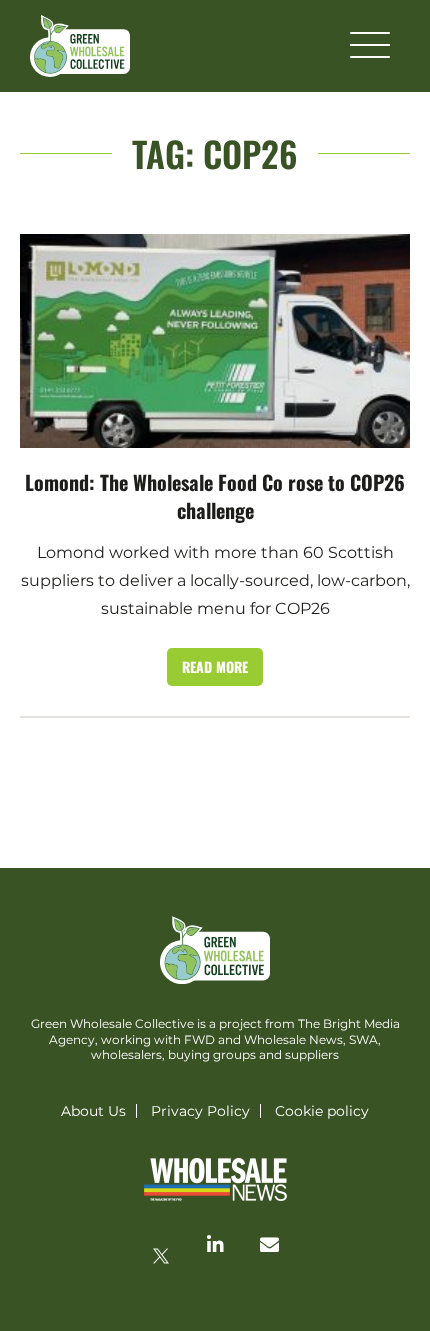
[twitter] (161, 1256)
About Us (93, 1111)
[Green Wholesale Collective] (80, 46)
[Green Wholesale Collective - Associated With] (215, 1181)
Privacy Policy (200, 1111)
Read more (215, 666)
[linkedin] (215, 1244)
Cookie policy (322, 1111)
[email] (269, 1244)
